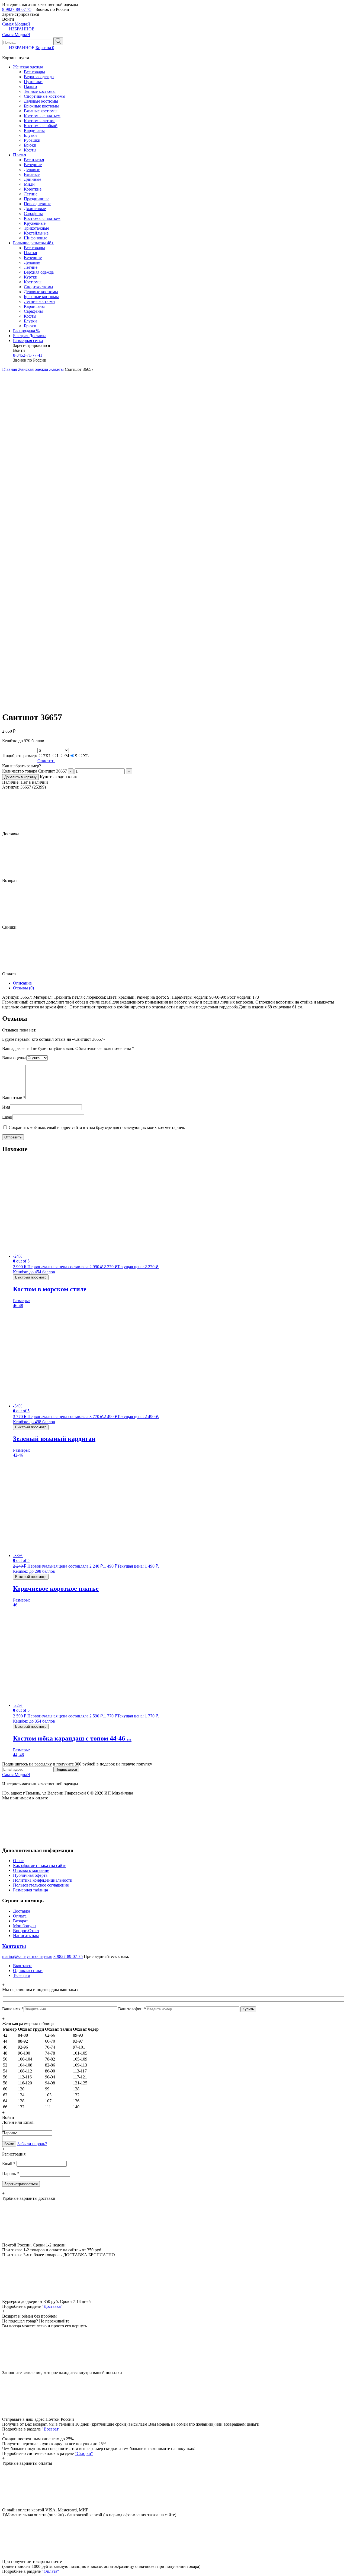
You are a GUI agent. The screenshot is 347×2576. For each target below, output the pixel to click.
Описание (22, 983)
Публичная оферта (30, 1875)
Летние (31, 194)
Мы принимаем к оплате (25, 1798)
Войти (9, 2144)
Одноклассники (28, 1971)
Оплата (20, 1916)
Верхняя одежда (39, 77)
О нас (18, 1861)
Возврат (20, 1921)
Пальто (30, 86)
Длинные (33, 179)
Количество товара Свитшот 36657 (35, 771)
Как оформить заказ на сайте (40, 1865)
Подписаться (66, 1769)
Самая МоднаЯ (16, 24)
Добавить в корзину (20, 777)
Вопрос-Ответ (26, 1931)
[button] (5, 5)
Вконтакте (23, 1966)
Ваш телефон (132, 2009)
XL (86, 756)
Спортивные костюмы (45, 96)
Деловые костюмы (41, 101)
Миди (29, 184)
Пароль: (9, 2133)
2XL (47, 756)
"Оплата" (50, 2571)
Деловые (32, 170)
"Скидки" (84, 2453)
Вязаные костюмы (41, 111)
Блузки (30, 135)
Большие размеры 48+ (33, 243)
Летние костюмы (40, 301)
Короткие (33, 189)
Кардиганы (34, 130)
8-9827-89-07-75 (17, 9)
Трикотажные (36, 228)
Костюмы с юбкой (41, 126)
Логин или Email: (18, 2122)
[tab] (179, 983)
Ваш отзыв (14, 1098)
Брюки (30, 145)
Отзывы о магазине (31, 1870)
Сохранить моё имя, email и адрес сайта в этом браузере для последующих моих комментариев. (97, 1127)
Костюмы (33, 282)
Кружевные (35, 223)
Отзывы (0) (23, 988)
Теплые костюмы (40, 91)
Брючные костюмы (41, 106)
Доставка (22, 1911)
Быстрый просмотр (31, 1277)
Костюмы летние (40, 121)
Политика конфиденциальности (43, 1880)
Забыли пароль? (32, 2144)
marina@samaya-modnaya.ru (27, 1956)
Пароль (11, 2174)
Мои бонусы (25, 1926)
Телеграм (22, 1975)
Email (7, 1117)
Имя (6, 1107)
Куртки (31, 277)
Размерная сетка (28, 341)
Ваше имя (13, 2009)
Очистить (46, 761)
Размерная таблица (30, 1890)
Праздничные (37, 199)
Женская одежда (28, 67)
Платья (20, 155)
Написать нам (26, 1936)
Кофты (30, 150)
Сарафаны (33, 213)
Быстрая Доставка (30, 336)
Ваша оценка (14, 1058)
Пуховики (33, 82)
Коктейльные (36, 233)
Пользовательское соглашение (41, 1885)
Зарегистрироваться (21, 2184)
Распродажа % (26, 331)
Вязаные (32, 174)
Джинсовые (35, 209)
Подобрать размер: (20, 756)
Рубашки (32, 140)
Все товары (34, 72)
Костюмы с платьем (42, 116)
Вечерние (33, 165)
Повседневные (38, 204)
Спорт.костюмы (38, 287)
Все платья (34, 160)
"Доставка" (52, 2306)
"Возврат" (51, 2429)
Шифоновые (36, 238)
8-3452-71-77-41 (28, 355)
